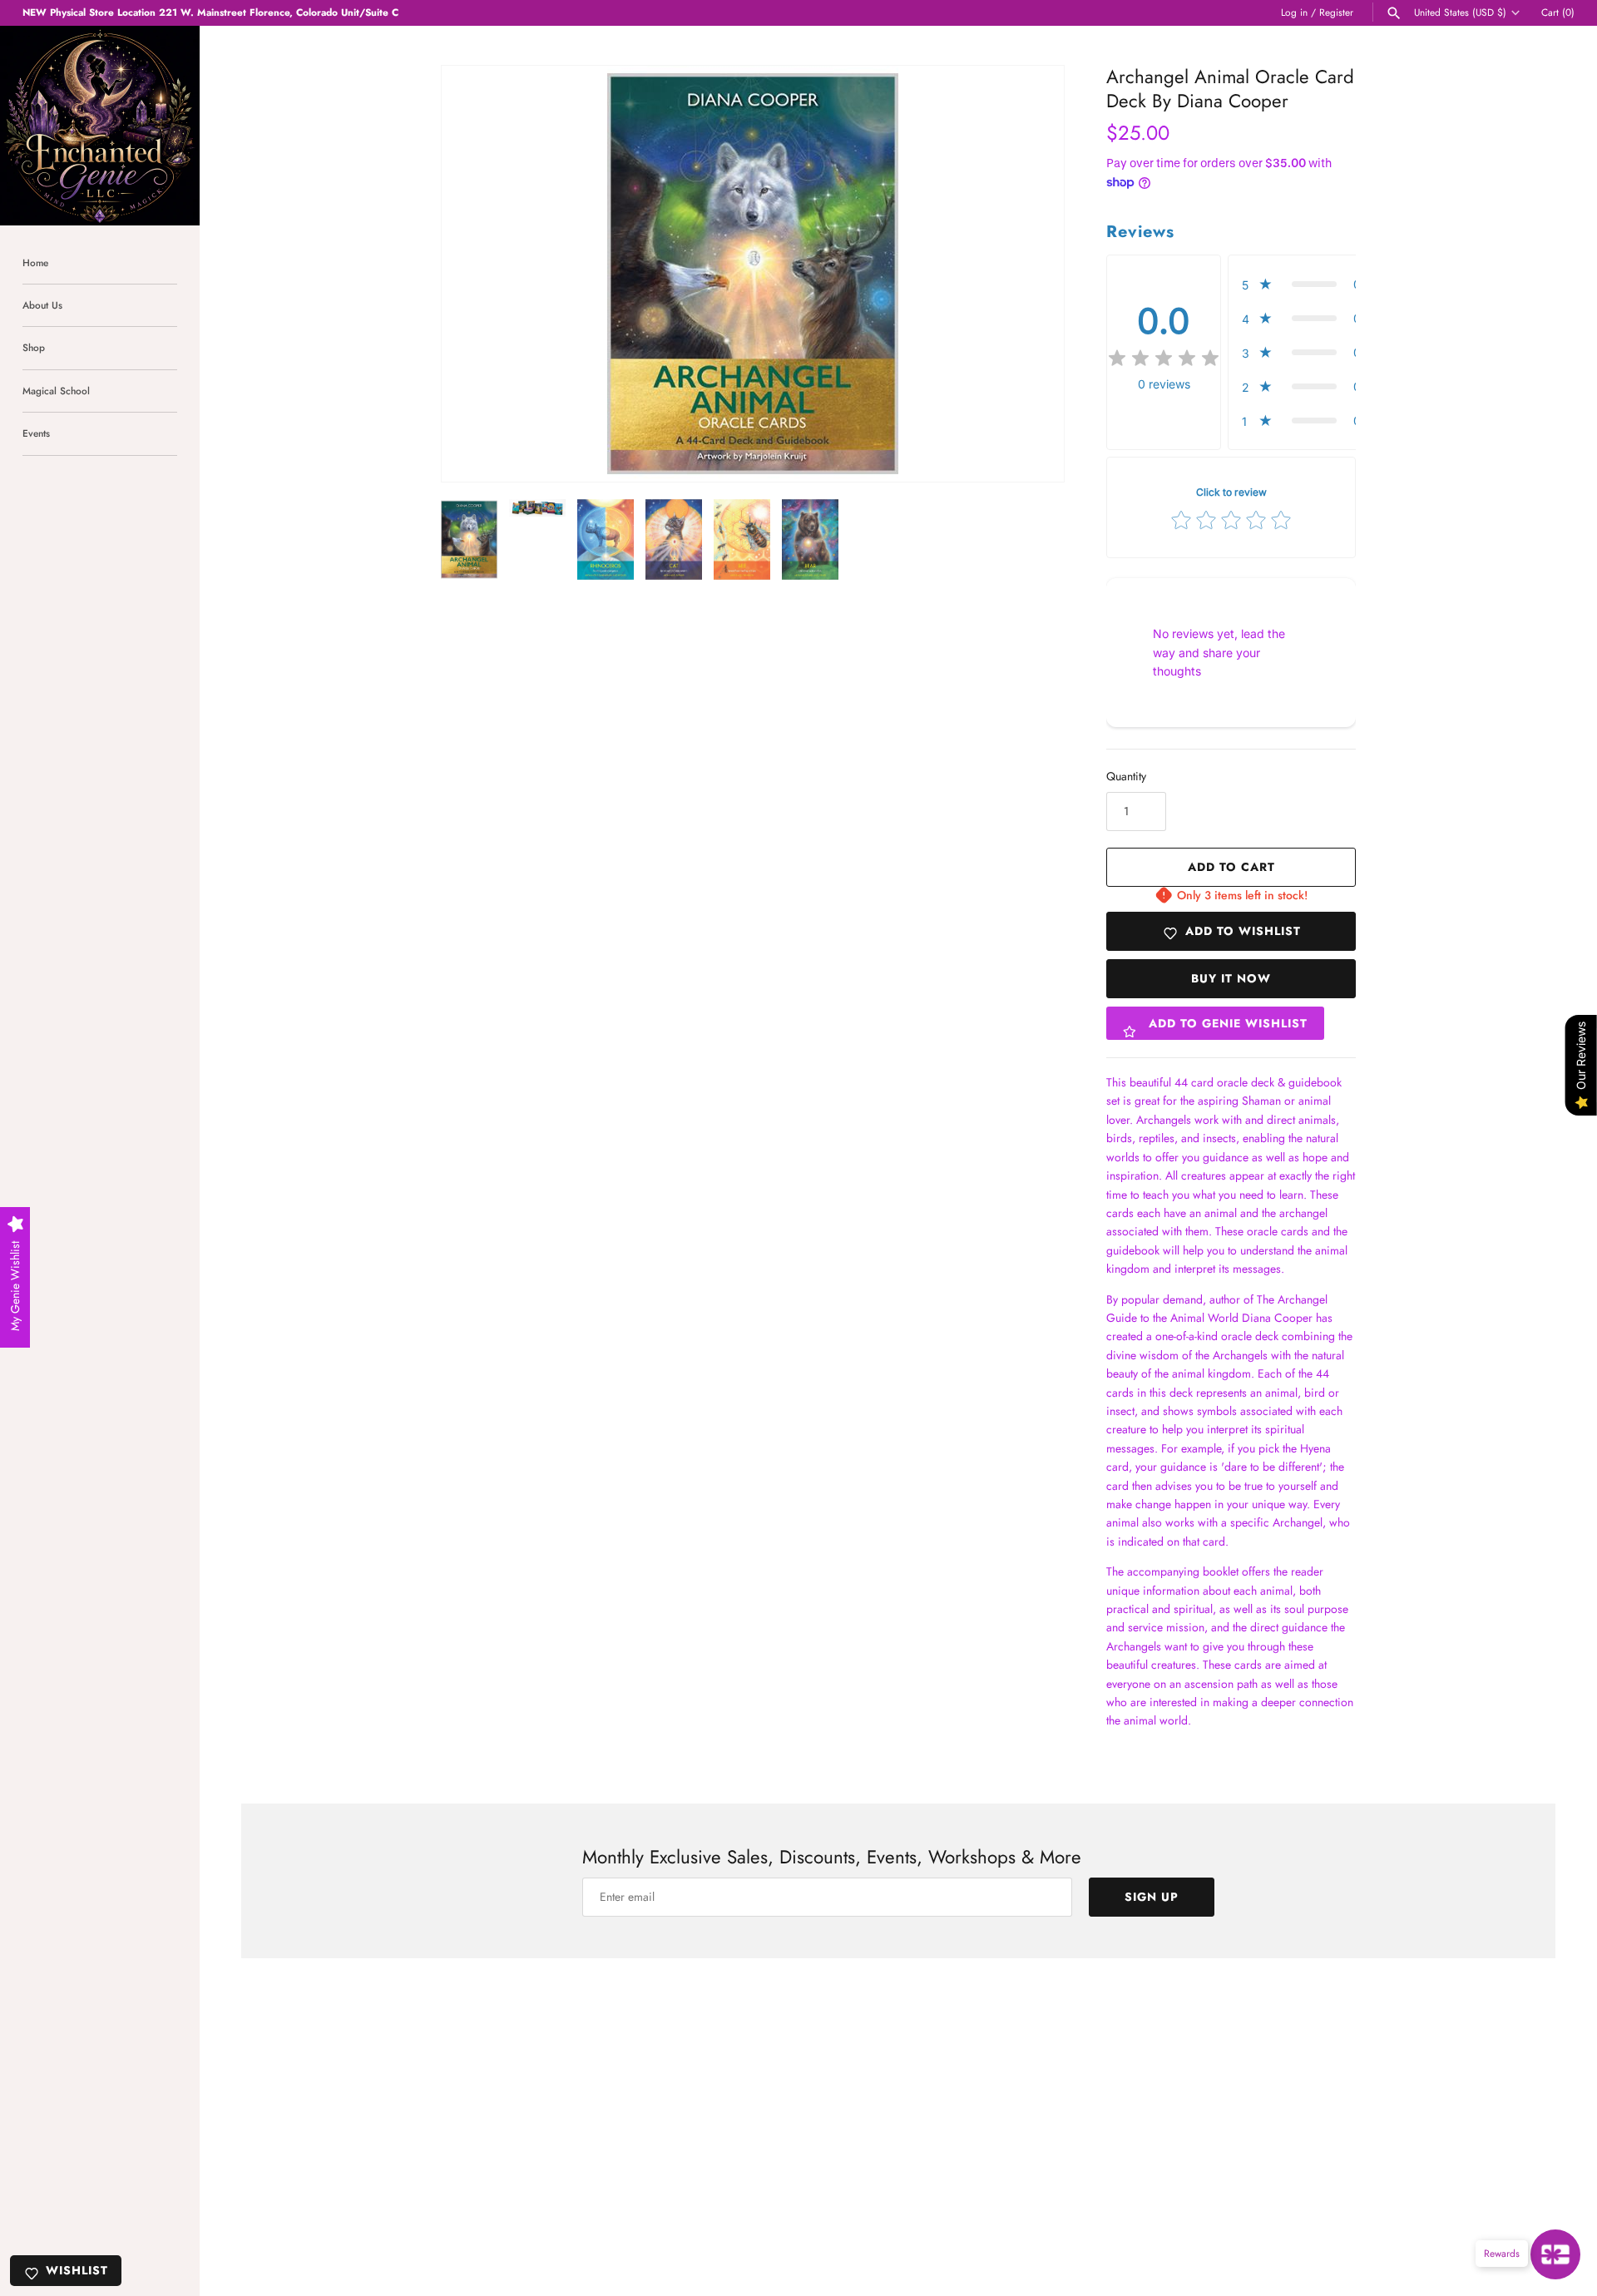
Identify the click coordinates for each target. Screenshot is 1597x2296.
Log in (1294, 12)
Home (35, 262)
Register (1336, 12)
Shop (34, 347)
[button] (1029, 274)
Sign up (1152, 1897)
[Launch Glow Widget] (1555, 2254)
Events (36, 433)
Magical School (56, 391)
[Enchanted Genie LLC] (100, 126)
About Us (42, 305)
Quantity (1126, 776)
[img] (1164, 359)
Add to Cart (1231, 867)
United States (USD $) (1460, 12)
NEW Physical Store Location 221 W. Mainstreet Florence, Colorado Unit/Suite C (210, 12)
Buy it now (1231, 978)
